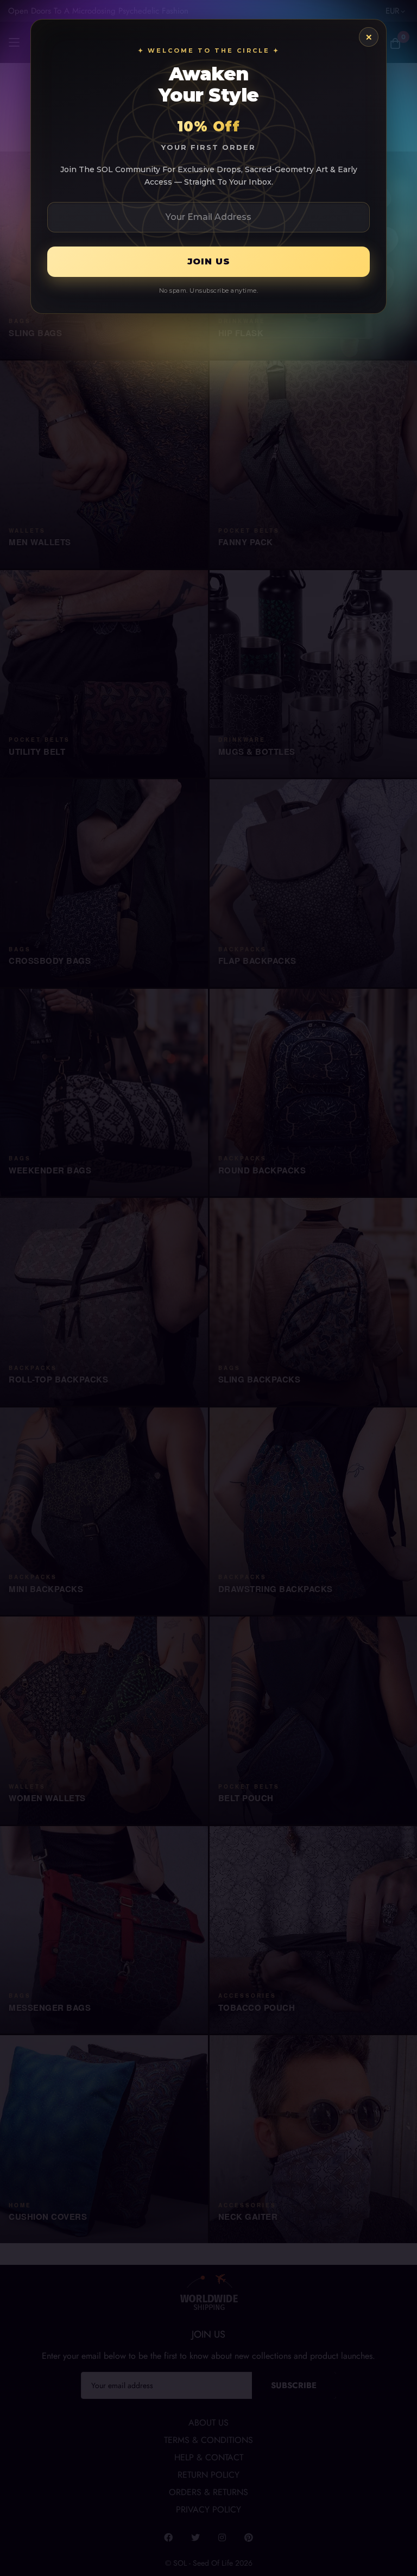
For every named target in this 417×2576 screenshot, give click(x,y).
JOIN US (209, 261)
